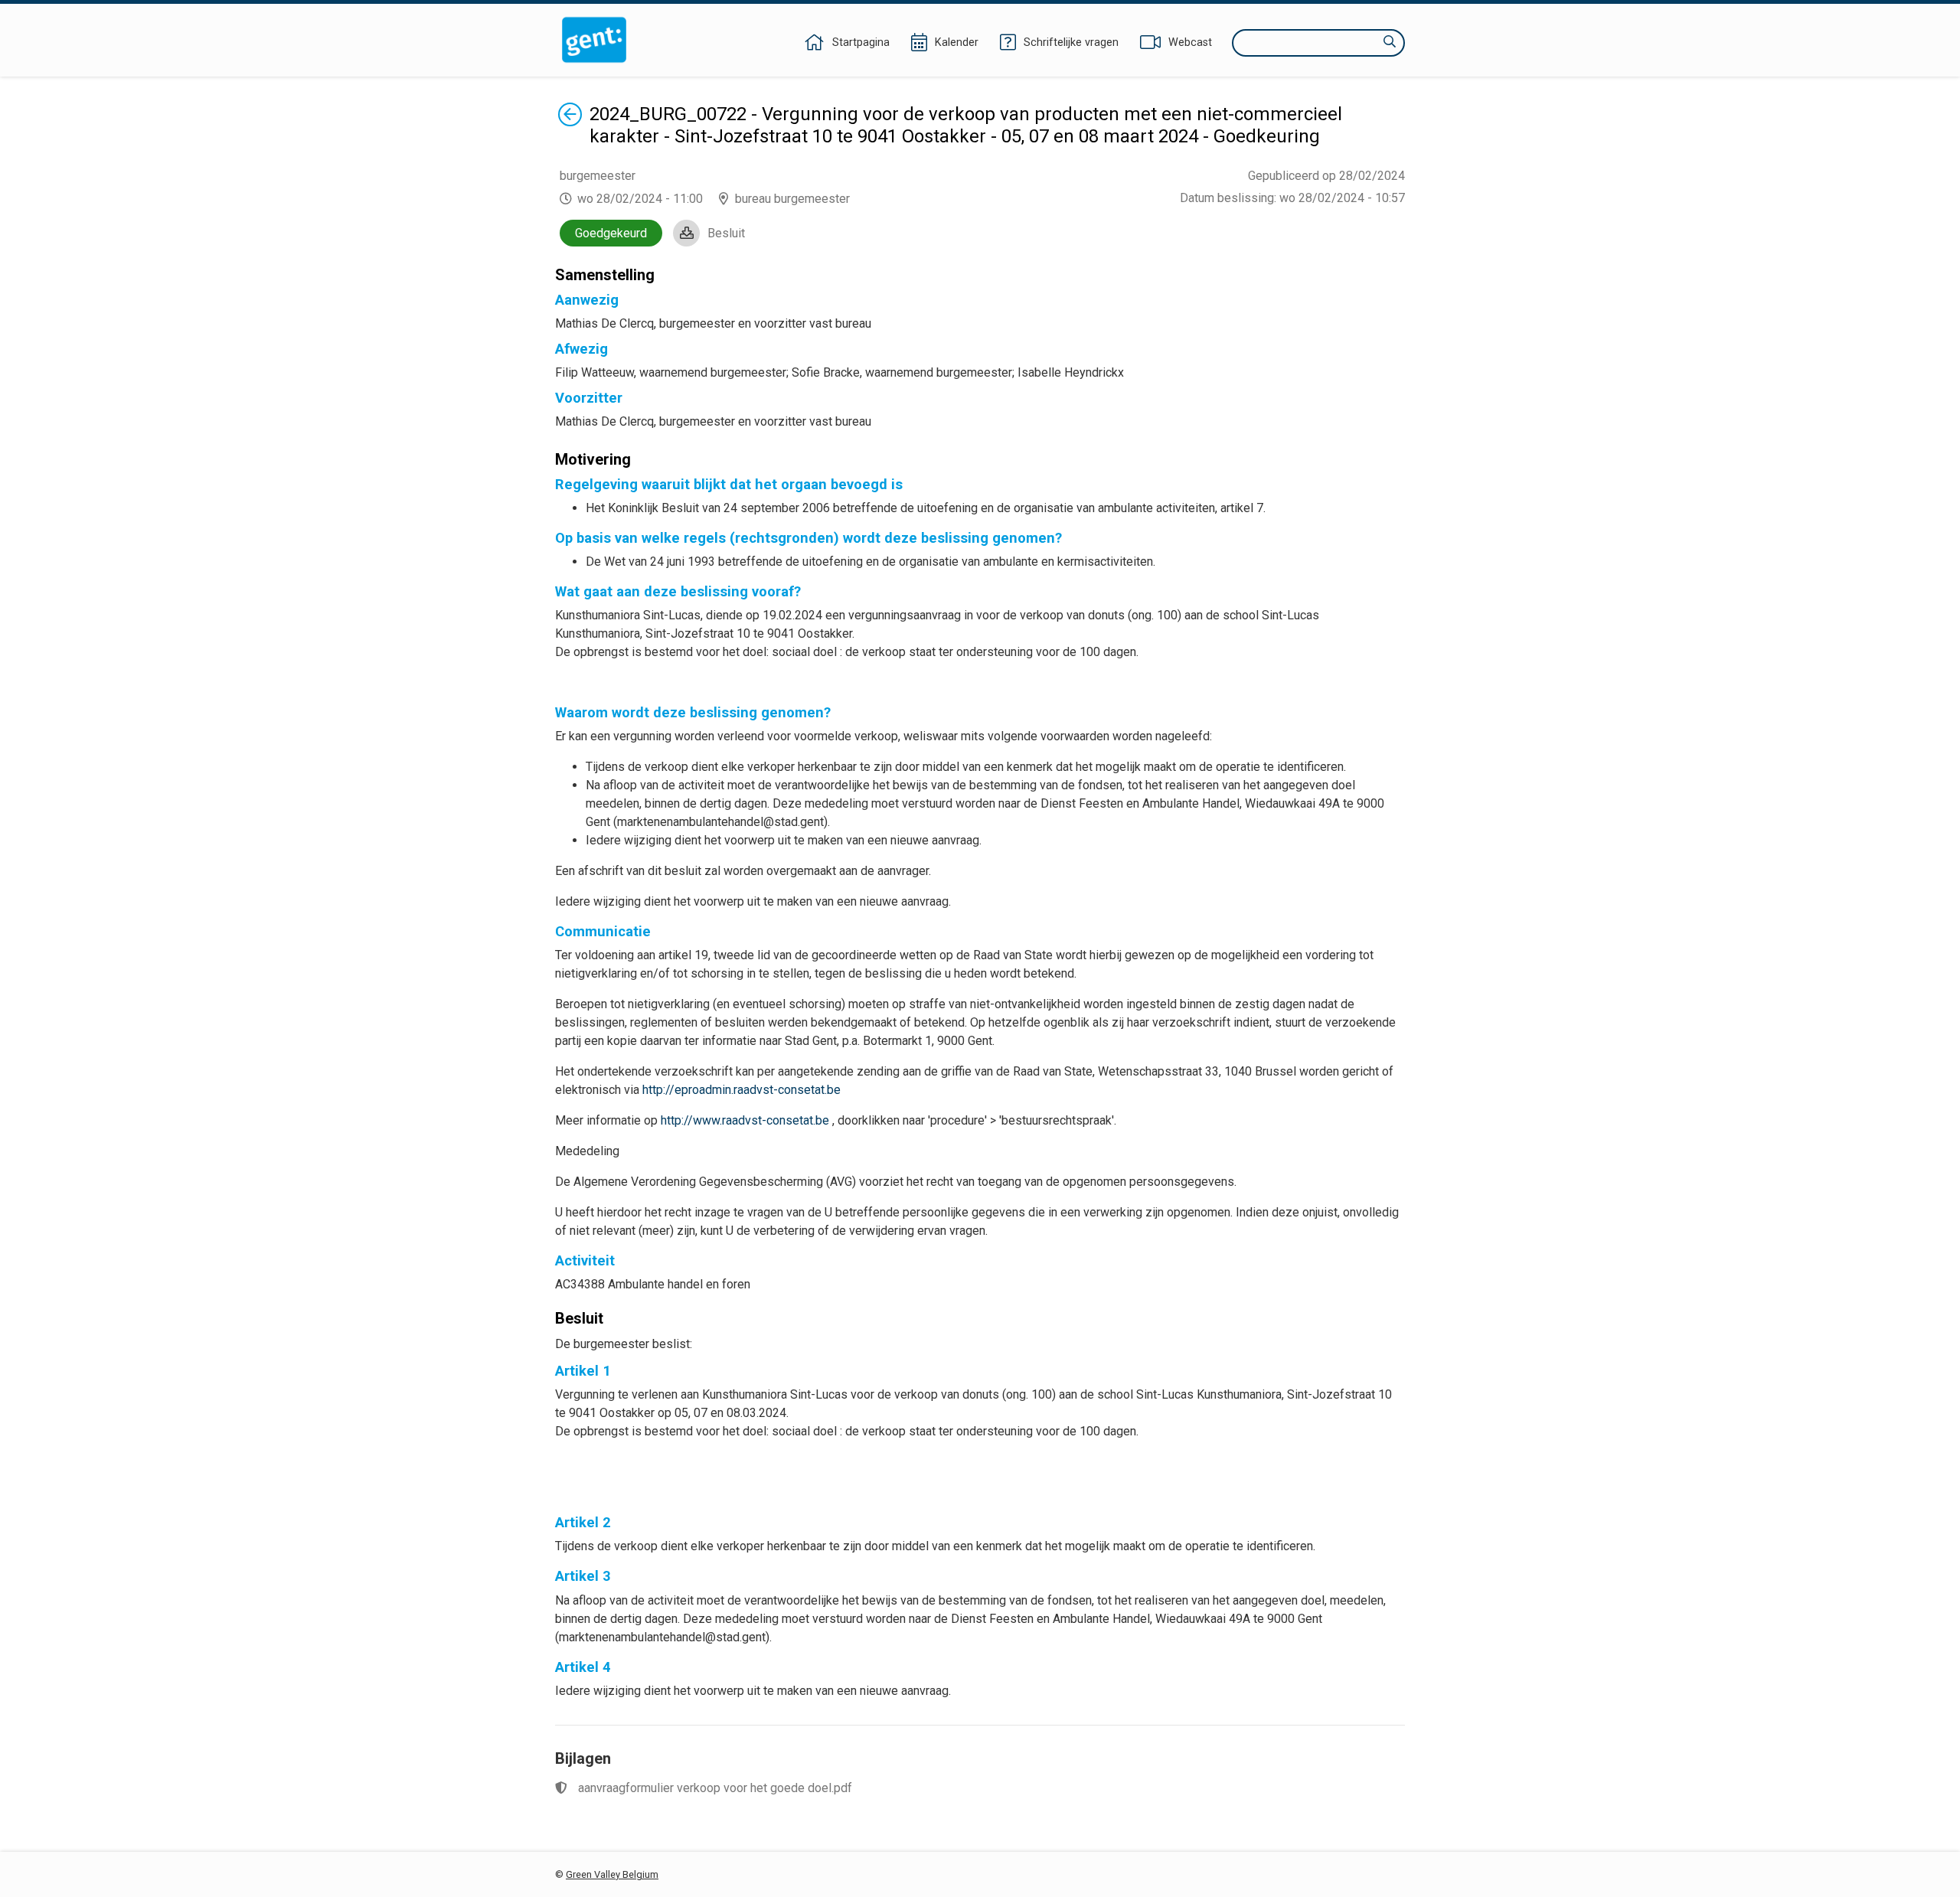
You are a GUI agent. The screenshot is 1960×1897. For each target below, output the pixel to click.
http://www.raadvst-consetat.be (745, 1120)
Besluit (726, 233)
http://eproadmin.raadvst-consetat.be (742, 1090)
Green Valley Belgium (612, 1874)
